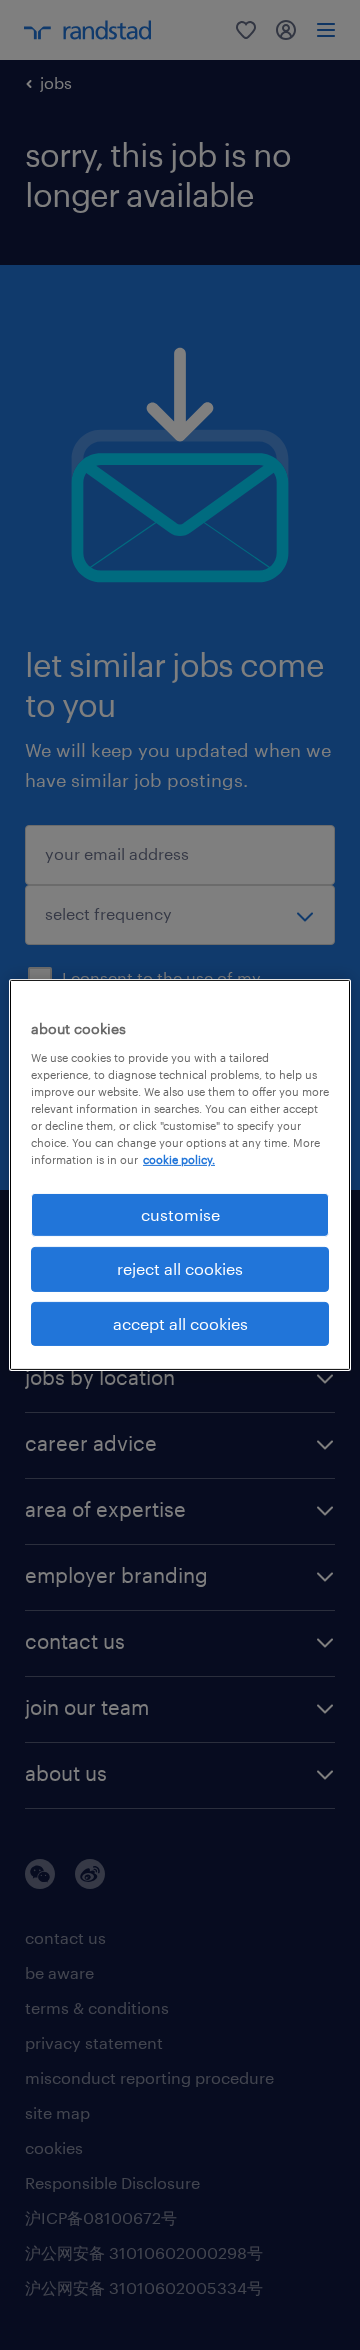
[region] (180, 1175)
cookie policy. (179, 1159)
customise (180, 1214)
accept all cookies (180, 1323)
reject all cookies (180, 1268)
